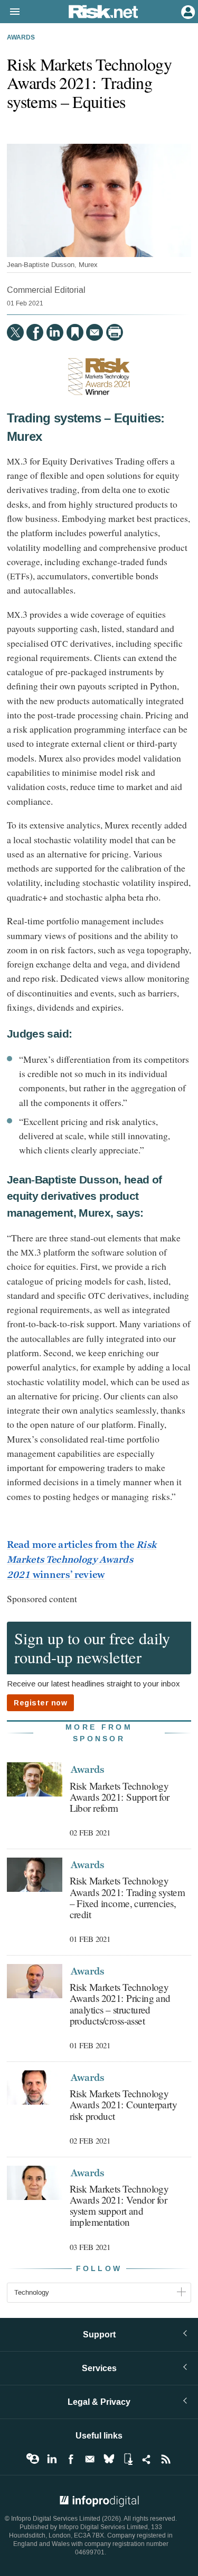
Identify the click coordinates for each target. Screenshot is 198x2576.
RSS (166, 2459)
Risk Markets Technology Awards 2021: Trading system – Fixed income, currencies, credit (127, 1897)
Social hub (147, 2459)
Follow (99, 2269)
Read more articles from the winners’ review (82, 1560)
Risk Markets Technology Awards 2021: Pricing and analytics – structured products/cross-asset (120, 2003)
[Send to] (95, 332)
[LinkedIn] (55, 332)
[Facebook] (35, 332)
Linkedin (52, 2459)
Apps (128, 2459)
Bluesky (109, 2459)
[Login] (187, 11)
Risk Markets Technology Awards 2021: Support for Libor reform (120, 1797)
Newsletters (90, 2459)
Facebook (71, 2459)
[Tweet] (15, 332)
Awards (21, 38)
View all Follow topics (33, 2459)
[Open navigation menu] (10, 12)
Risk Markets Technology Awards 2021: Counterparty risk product (124, 2104)
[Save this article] (75, 332)
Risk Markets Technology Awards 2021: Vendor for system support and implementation (119, 2205)
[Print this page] (115, 332)
